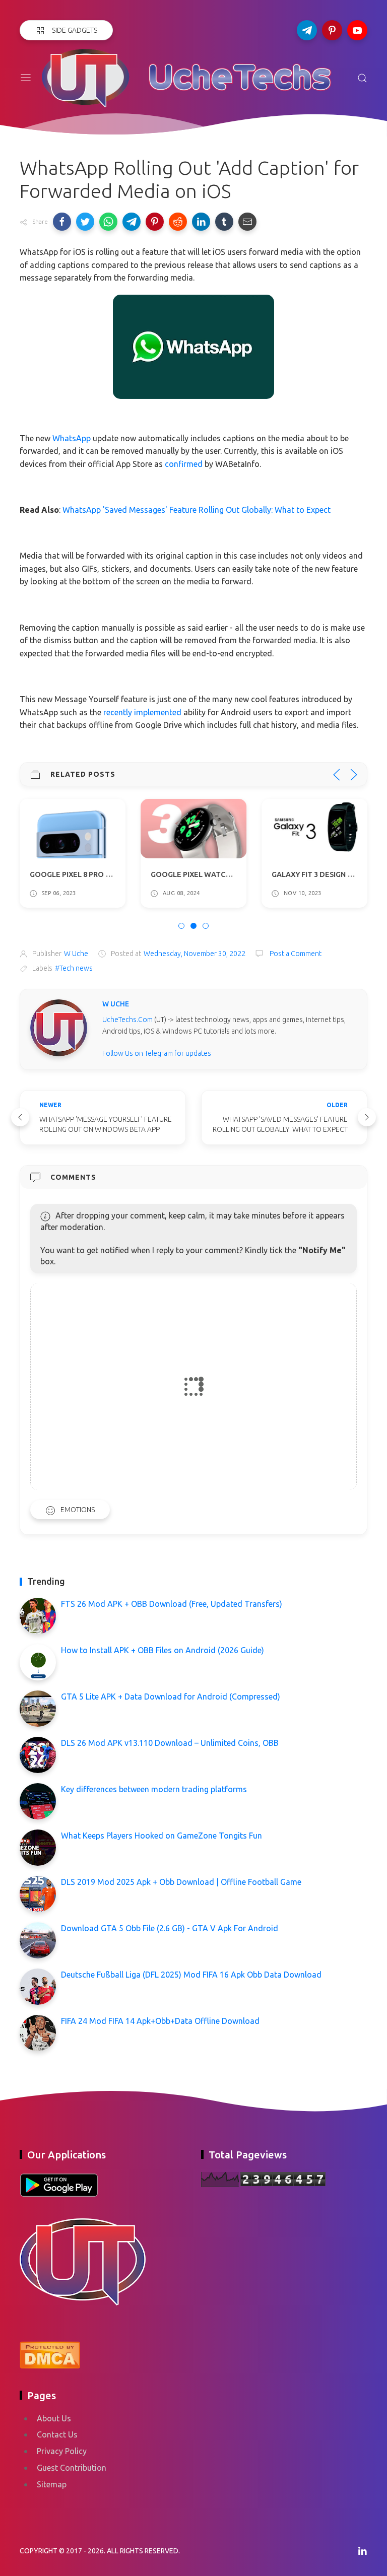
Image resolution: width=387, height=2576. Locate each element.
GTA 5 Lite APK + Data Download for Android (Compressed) (171, 1697)
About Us (54, 2418)
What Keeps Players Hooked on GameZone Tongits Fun (162, 1836)
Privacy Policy (62, 2451)
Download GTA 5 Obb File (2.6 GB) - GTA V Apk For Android (170, 1928)
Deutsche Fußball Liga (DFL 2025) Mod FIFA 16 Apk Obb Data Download (191, 1975)
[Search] (362, 78)
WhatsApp (72, 438)
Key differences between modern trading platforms (154, 1789)
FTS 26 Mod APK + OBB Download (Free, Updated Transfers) (172, 1604)
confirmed (184, 464)
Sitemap (52, 2484)
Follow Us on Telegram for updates (157, 1053)
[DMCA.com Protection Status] (50, 2353)
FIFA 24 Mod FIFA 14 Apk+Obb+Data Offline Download (160, 2021)
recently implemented (142, 712)
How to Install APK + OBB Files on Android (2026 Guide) (163, 1650)
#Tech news (74, 968)
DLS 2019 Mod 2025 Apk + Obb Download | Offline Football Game (181, 1882)
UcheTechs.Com (127, 1020)
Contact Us (57, 2434)
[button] (62, 222)
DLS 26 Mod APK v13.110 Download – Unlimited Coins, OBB (170, 1743)
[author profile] (59, 1027)
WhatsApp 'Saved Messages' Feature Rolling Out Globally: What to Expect (197, 510)
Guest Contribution (72, 2468)
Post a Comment (295, 954)
